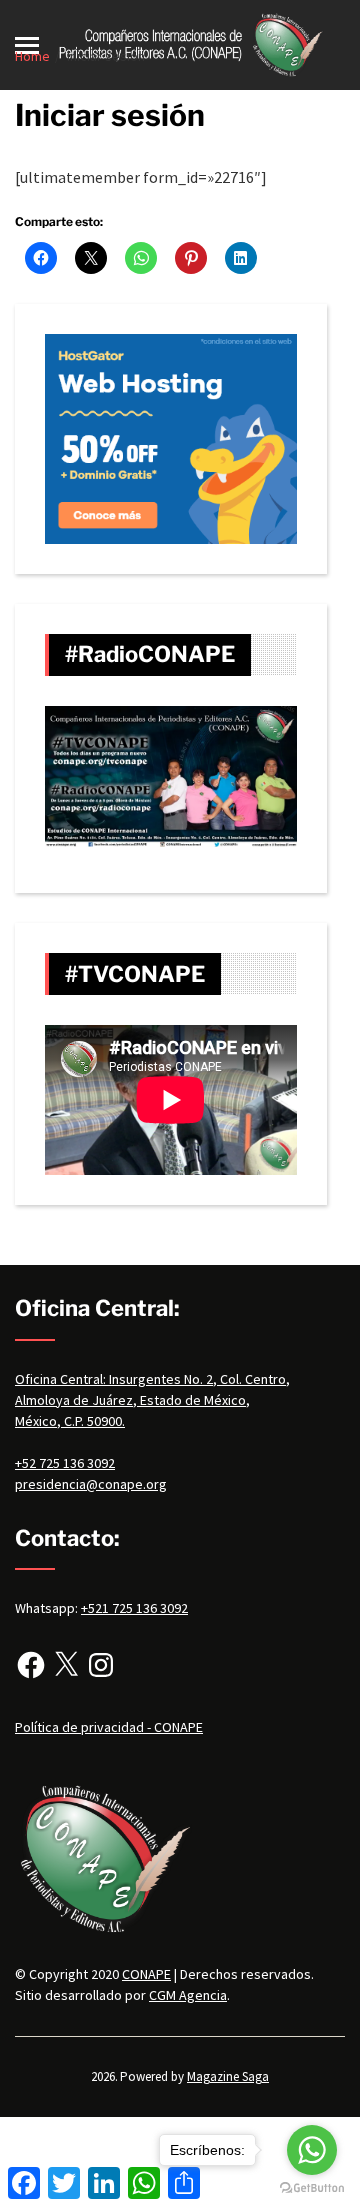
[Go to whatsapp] (312, 2150)
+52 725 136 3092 (65, 1463)
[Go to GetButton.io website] (312, 2187)
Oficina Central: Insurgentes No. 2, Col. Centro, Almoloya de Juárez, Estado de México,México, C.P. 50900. (152, 1400)
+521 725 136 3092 (134, 1608)
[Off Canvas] (27, 45)
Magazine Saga (228, 2076)
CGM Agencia (188, 1995)
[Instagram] (101, 1665)
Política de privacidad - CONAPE (109, 1727)
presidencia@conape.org (91, 1484)
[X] (66, 1665)
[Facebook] (31, 1665)
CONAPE (146, 1974)
